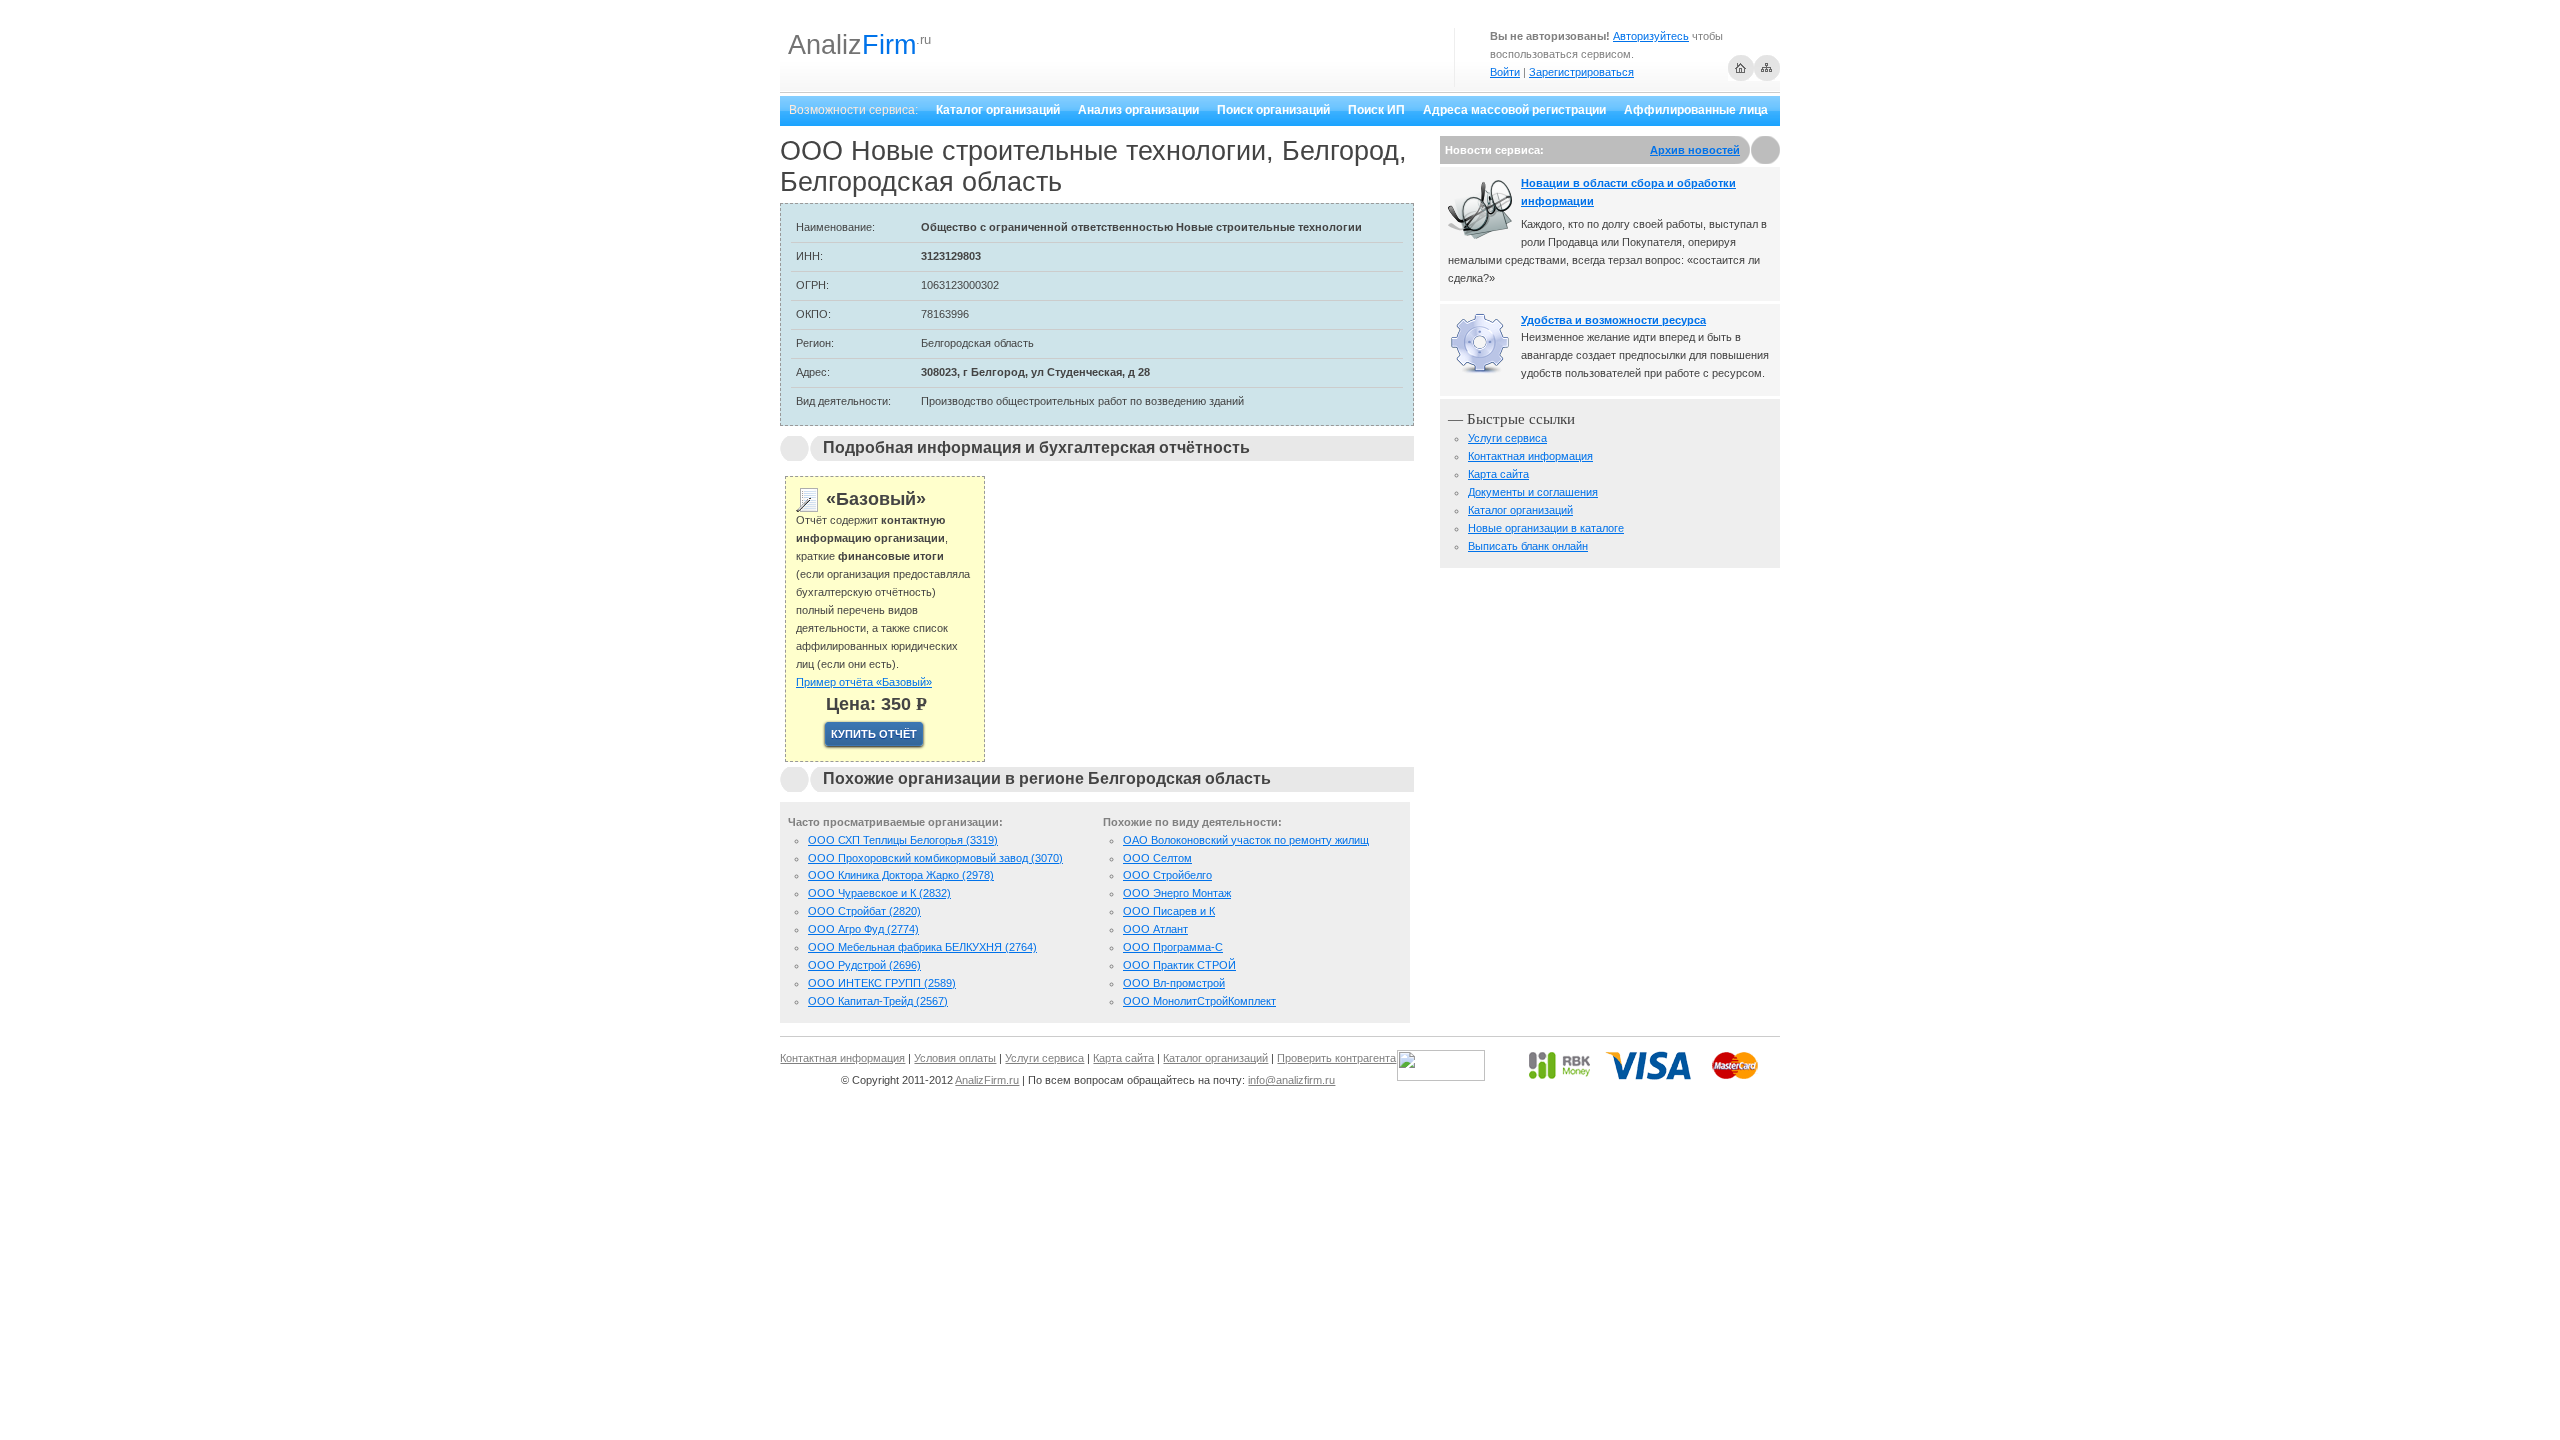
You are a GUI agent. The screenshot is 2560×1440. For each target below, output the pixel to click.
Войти (1505, 72)
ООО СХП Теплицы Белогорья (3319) (903, 840)
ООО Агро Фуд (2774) (863, 929)
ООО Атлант (1155, 929)
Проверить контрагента (1336, 1058)
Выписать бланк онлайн (1528, 546)
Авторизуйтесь (1651, 36)
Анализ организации (1138, 110)
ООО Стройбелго (1167, 875)
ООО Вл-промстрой (1174, 983)
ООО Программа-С (1173, 947)
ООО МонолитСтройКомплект (1199, 1001)
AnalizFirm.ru (987, 1080)
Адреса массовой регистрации (1514, 110)
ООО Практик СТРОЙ (1179, 965)
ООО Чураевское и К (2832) (879, 893)
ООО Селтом (1157, 858)
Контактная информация (1530, 456)
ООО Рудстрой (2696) (864, 965)
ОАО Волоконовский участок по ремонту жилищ (1246, 840)
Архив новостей (1695, 150)
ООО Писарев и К (1169, 911)
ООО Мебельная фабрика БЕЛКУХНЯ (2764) (922, 947)
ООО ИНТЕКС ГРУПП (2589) (882, 983)
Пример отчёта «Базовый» (864, 682)
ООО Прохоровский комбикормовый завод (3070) (935, 858)
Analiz (852, 45)
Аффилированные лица (1696, 110)
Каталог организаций (998, 110)
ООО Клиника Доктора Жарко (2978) (901, 875)
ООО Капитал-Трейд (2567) (878, 1001)
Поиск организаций (1273, 110)
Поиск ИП (1376, 110)
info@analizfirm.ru (1291, 1080)
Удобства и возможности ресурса (1613, 320)
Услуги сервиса (1507, 438)
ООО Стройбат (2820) (864, 911)
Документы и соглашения (1533, 492)
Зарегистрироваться (1581, 72)
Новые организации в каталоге (1546, 528)
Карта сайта (1498, 474)
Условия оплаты (955, 1058)
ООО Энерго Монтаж (1177, 893)
